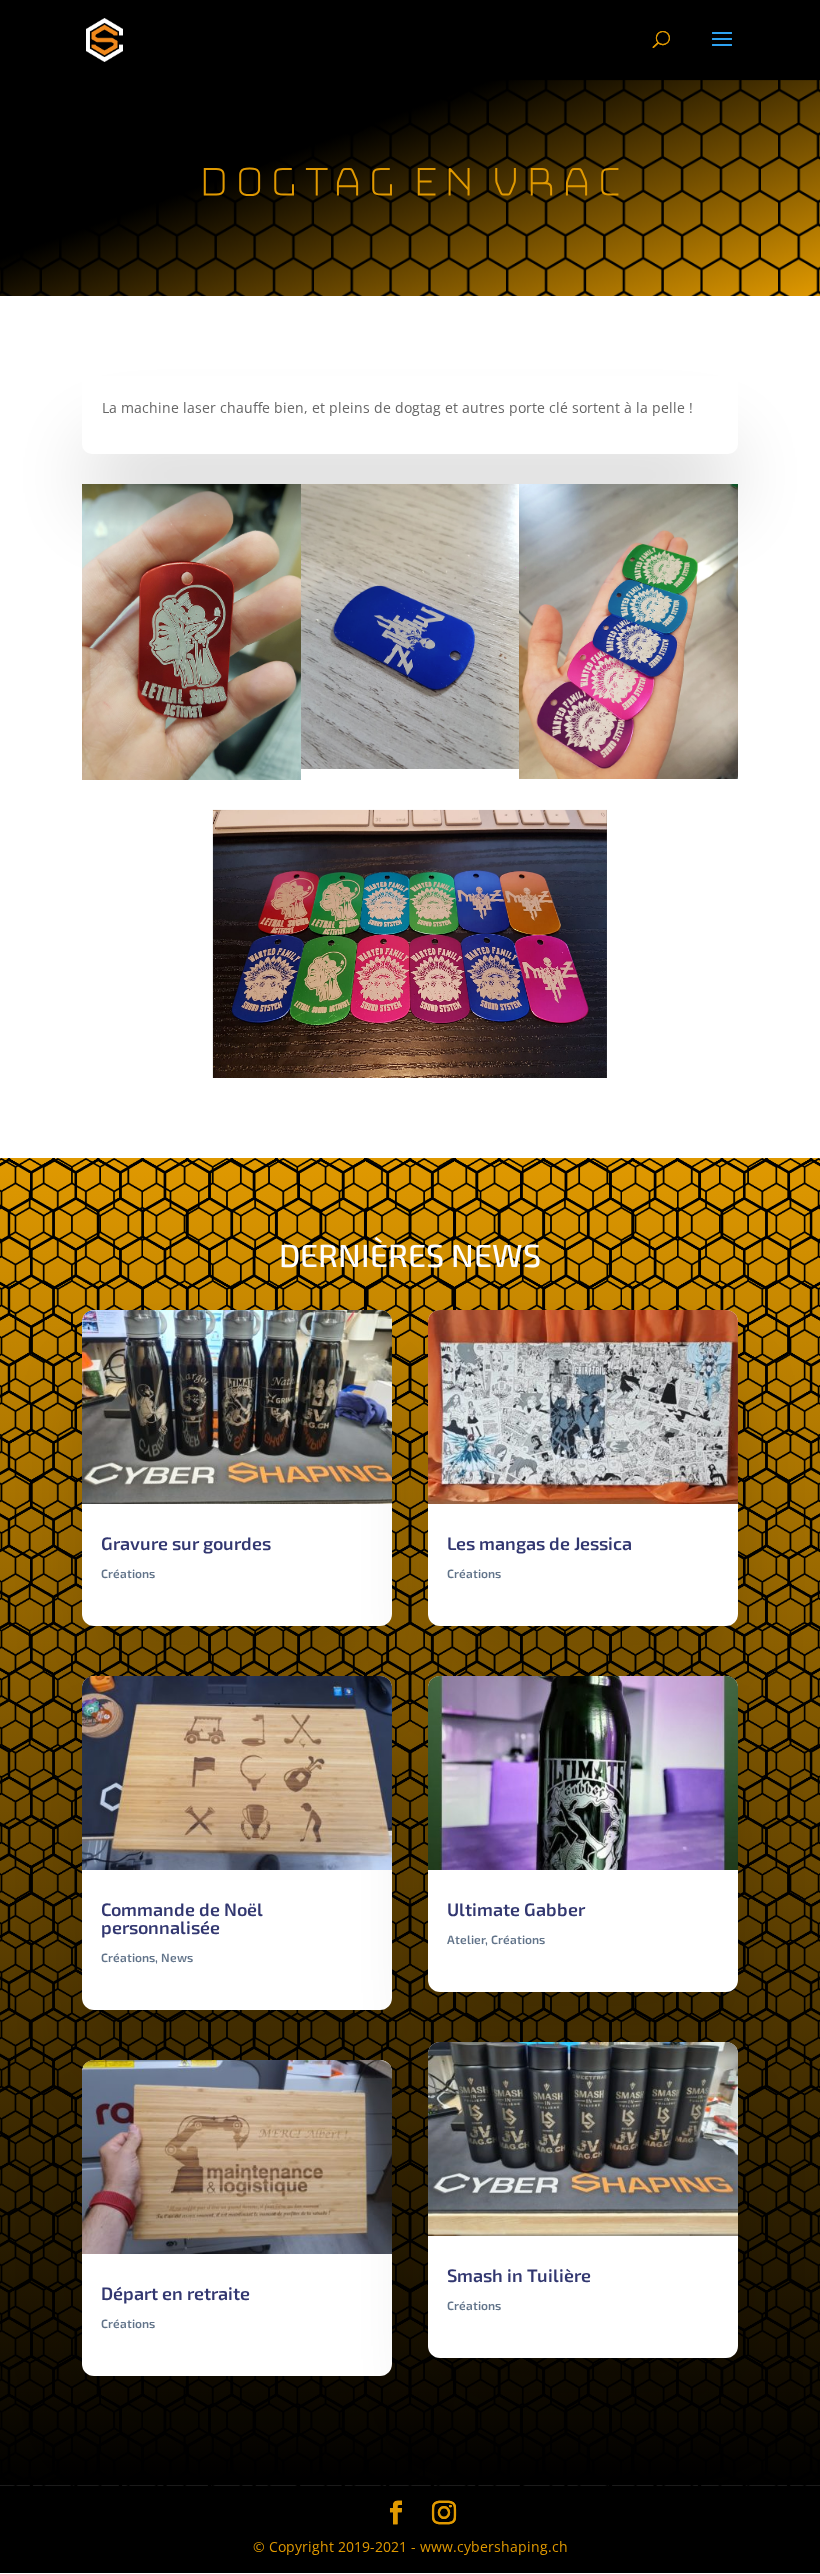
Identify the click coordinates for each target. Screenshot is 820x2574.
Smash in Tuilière (519, 2275)
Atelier (466, 1939)
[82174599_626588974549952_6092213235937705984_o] (410, 1077)
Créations (128, 1573)
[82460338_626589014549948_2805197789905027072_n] (191, 779)
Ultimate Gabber (516, 1909)
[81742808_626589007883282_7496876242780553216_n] (410, 768)
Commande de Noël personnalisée (182, 1918)
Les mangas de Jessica (539, 1543)
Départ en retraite (175, 2293)
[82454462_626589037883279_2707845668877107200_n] (628, 778)
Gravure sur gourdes (186, 1543)
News (177, 1957)
